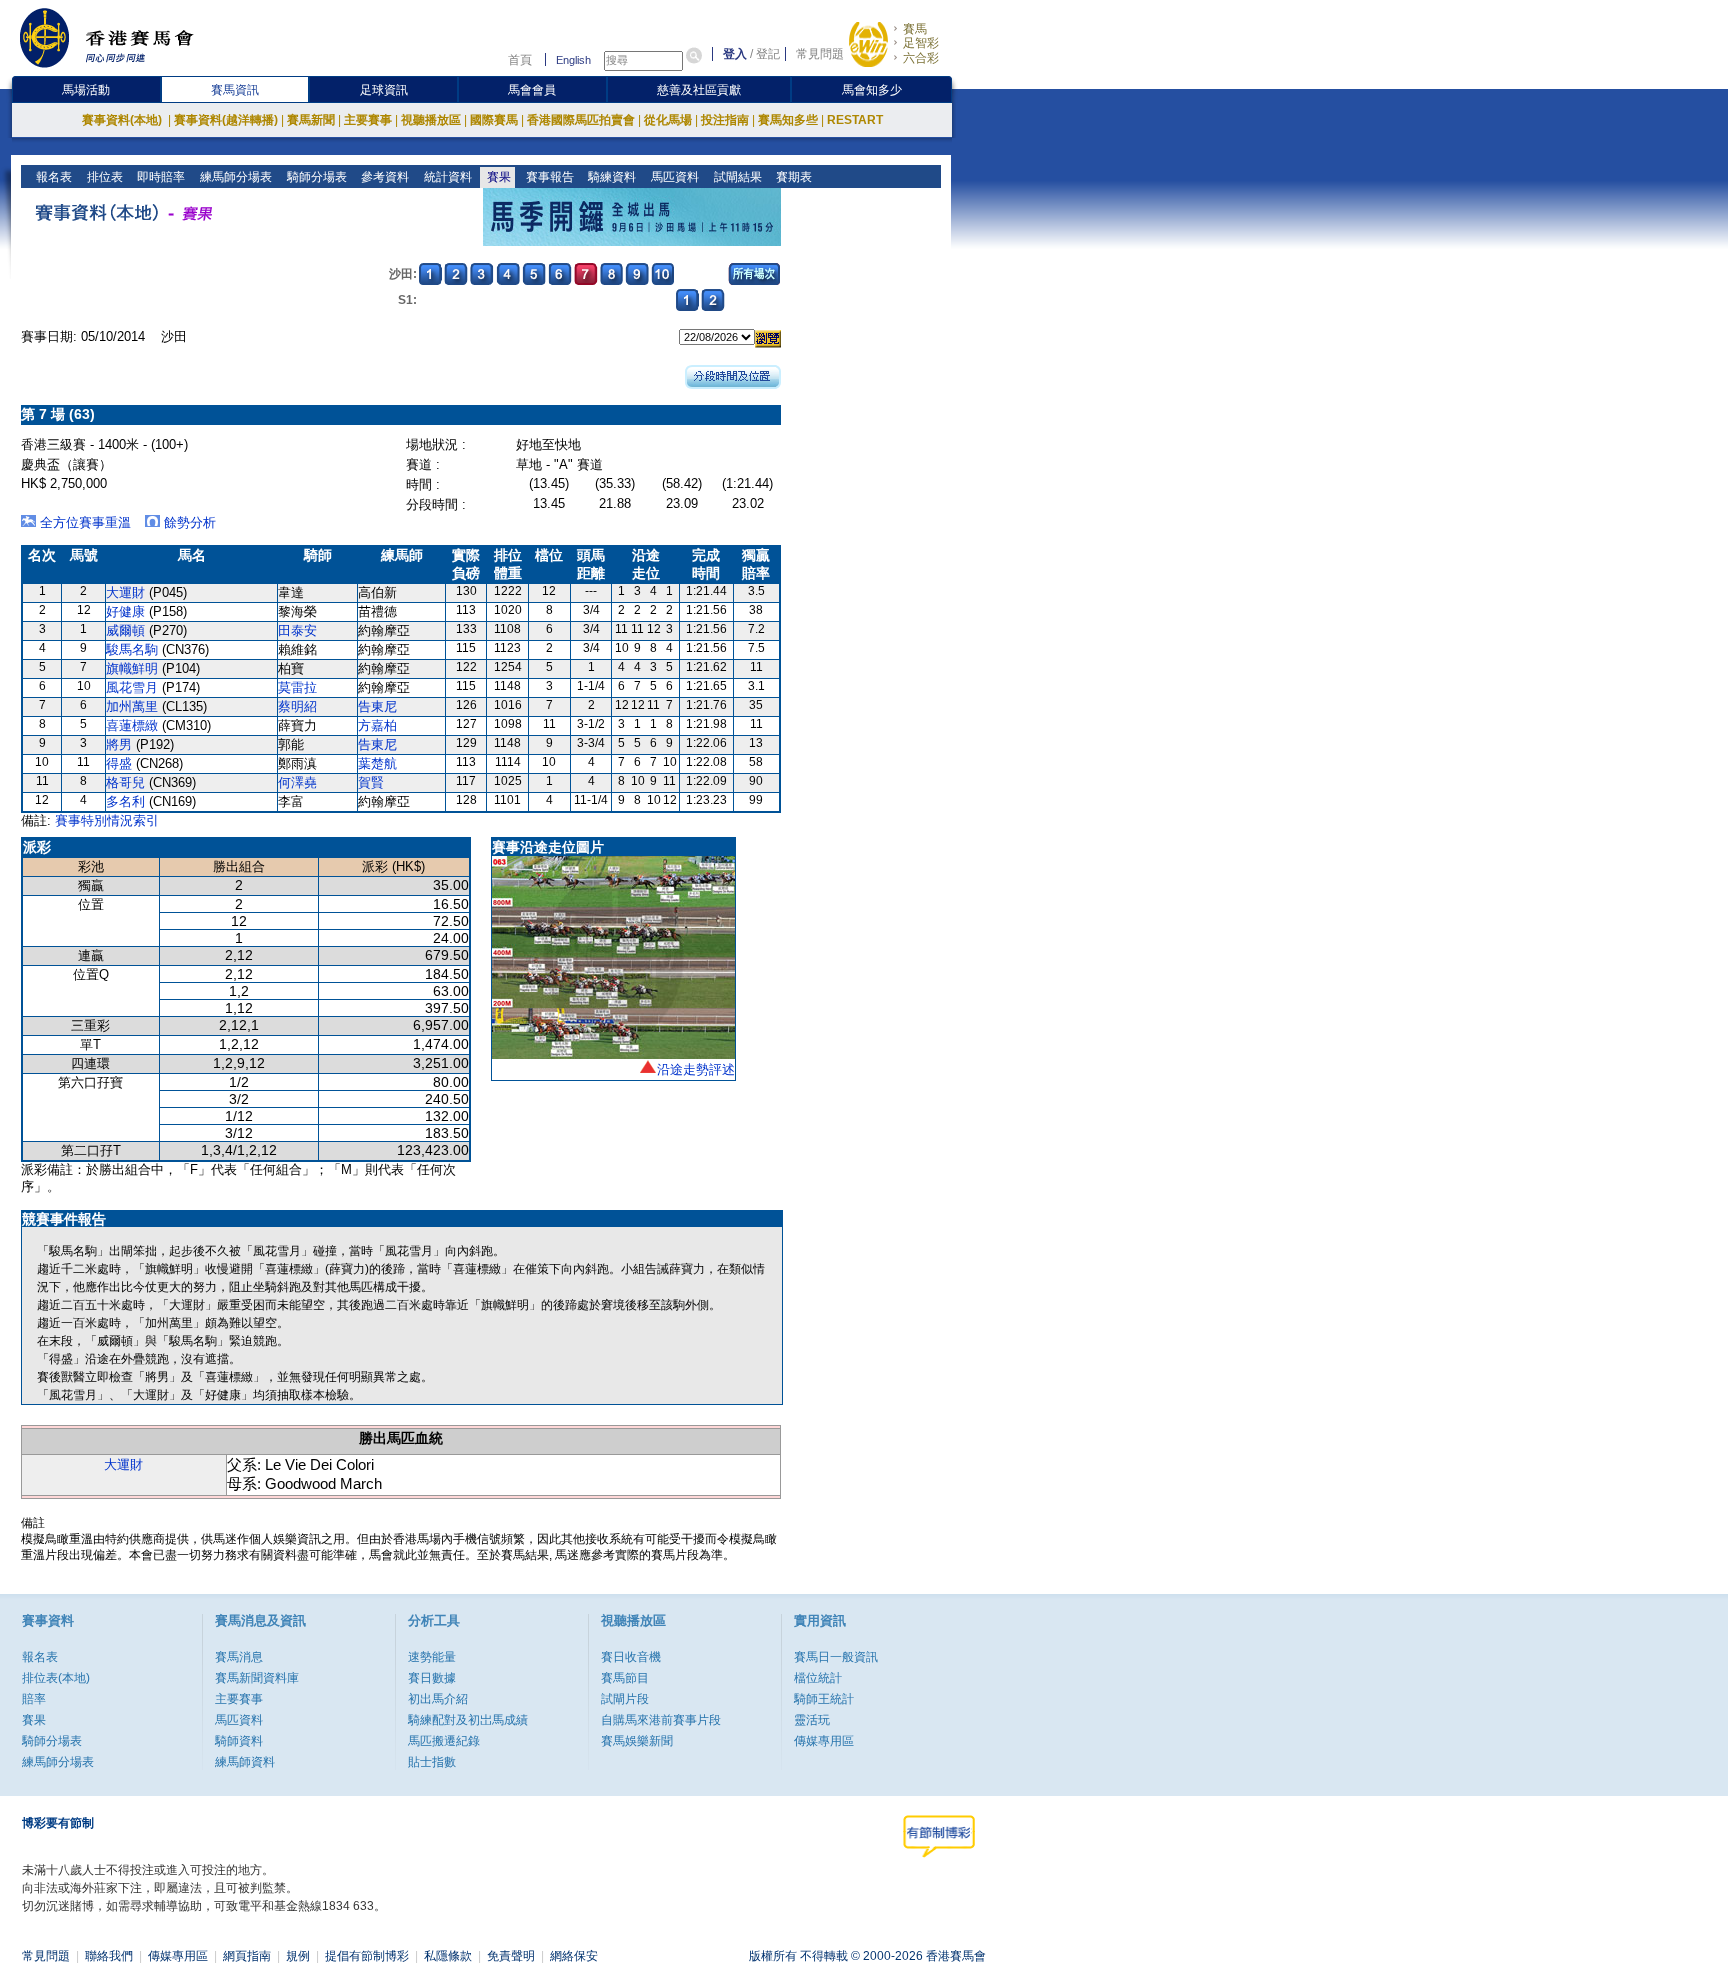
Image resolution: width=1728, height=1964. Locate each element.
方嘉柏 (377, 725)
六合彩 (921, 58)
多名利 (125, 801)
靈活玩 (812, 1720)
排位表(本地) (56, 1678)
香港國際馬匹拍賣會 (581, 120)
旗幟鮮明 (132, 668)
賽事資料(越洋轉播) (226, 120)
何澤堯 (297, 782)
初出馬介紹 (438, 1699)
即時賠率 (159, 177)
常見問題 (820, 54)
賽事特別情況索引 (107, 820)
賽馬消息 (239, 1657)
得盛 (119, 763)
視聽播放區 (431, 120)
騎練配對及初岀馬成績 (468, 1720)
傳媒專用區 (824, 1741)
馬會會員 (532, 90)
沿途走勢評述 (696, 1069)
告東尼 (377, 706)
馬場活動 (86, 90)
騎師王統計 (824, 1699)
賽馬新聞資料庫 (257, 1678)
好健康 (125, 611)
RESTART (855, 120)
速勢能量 (432, 1657)
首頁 (520, 60)
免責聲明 (511, 1956)
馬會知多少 (872, 90)
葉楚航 (377, 763)
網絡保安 (574, 1956)
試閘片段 (625, 1699)
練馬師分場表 (234, 177)
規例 (298, 1956)
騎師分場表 (315, 177)
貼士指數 (432, 1762)
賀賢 (371, 782)
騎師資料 (239, 1741)
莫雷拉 (297, 687)
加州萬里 (132, 706)
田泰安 (297, 630)
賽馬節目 (625, 1678)
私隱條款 (448, 1956)
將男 (119, 744)
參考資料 (383, 177)
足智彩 (921, 43)
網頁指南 (247, 1956)
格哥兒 (125, 782)
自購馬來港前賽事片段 (661, 1720)
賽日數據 (432, 1678)
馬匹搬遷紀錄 (444, 1741)
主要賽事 (368, 120)
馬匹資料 (673, 177)
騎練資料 (610, 177)
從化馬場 (668, 120)
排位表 (103, 177)
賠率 (34, 1699)
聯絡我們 (109, 1956)
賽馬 (915, 29)
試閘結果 (736, 177)
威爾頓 (125, 630)
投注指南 (725, 120)
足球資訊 (384, 90)
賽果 (497, 177)
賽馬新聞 (311, 120)
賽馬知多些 (788, 120)
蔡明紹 (297, 706)
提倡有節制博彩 (367, 1956)
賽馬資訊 (235, 90)
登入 (735, 54)
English (573, 60)
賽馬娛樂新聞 (637, 1741)
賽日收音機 (631, 1657)
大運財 (125, 592)
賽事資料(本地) (123, 120)
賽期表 (792, 177)
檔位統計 (818, 1678)
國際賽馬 (494, 120)
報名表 (52, 177)
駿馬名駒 (132, 649)
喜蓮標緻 (132, 725)
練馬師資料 (245, 1762)
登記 (768, 54)
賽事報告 (548, 177)
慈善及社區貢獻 (699, 90)
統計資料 (446, 177)
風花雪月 (132, 687)
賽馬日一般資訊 (836, 1657)
